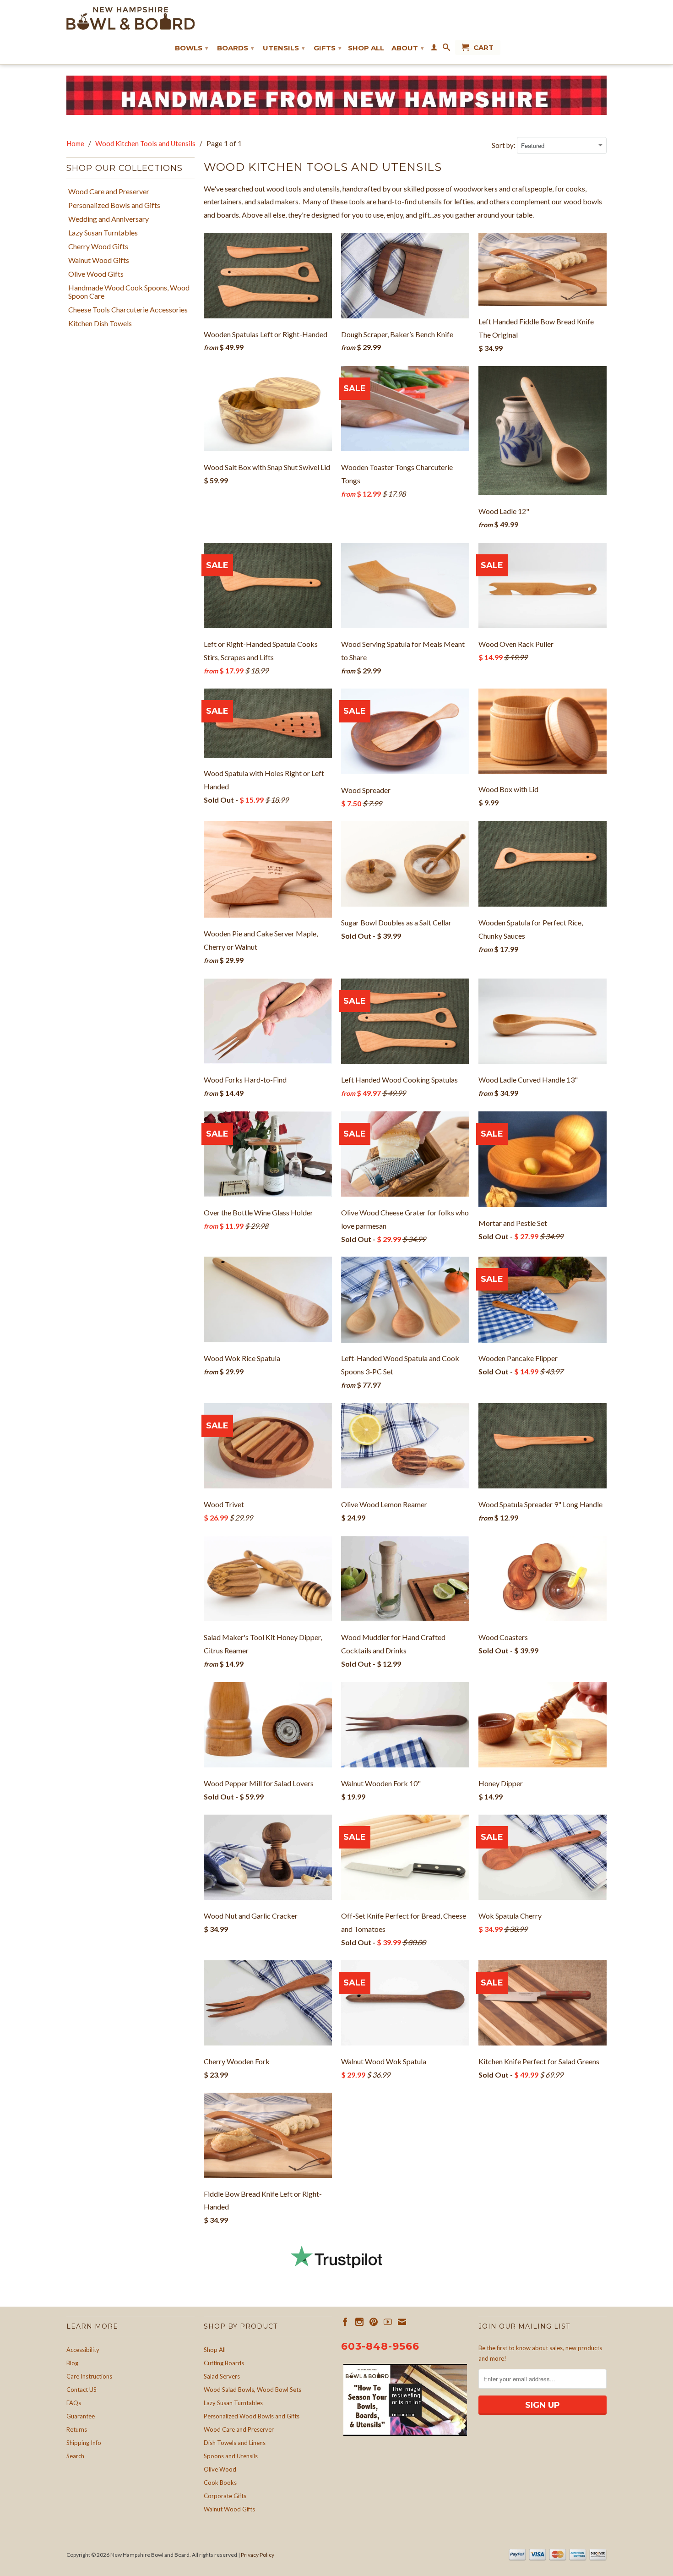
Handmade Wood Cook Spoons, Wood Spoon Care (129, 292)
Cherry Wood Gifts (98, 246)
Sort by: (504, 145)
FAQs (74, 2403)
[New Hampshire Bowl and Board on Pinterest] (374, 2322)
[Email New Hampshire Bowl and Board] (402, 2322)
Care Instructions (89, 2376)
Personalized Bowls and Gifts (114, 205)
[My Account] (434, 49)
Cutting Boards (224, 2363)
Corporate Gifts (225, 2496)
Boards (236, 48)
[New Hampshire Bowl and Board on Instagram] (359, 2322)
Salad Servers (222, 2376)
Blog (72, 2363)
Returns (77, 2429)
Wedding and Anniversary (109, 219)
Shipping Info (84, 2443)
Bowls (192, 48)
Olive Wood (220, 2469)
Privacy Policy (258, 2555)
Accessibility (83, 2350)
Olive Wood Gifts (96, 274)
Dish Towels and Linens (235, 2443)
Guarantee (81, 2416)
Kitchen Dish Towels (100, 323)
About (408, 48)
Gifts (328, 48)
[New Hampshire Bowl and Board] (130, 18)
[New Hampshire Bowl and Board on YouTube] (388, 2322)
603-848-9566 (380, 2346)
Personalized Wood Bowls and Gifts (252, 2416)
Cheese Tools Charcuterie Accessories (128, 310)
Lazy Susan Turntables (103, 233)
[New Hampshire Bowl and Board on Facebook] (345, 2322)
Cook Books (220, 2483)
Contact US (81, 2390)
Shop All (366, 48)
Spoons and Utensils (231, 2456)
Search (75, 2456)
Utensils (284, 48)
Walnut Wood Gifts (99, 260)
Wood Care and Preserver (109, 191)
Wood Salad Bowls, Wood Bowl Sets (252, 2390)
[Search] (446, 49)
